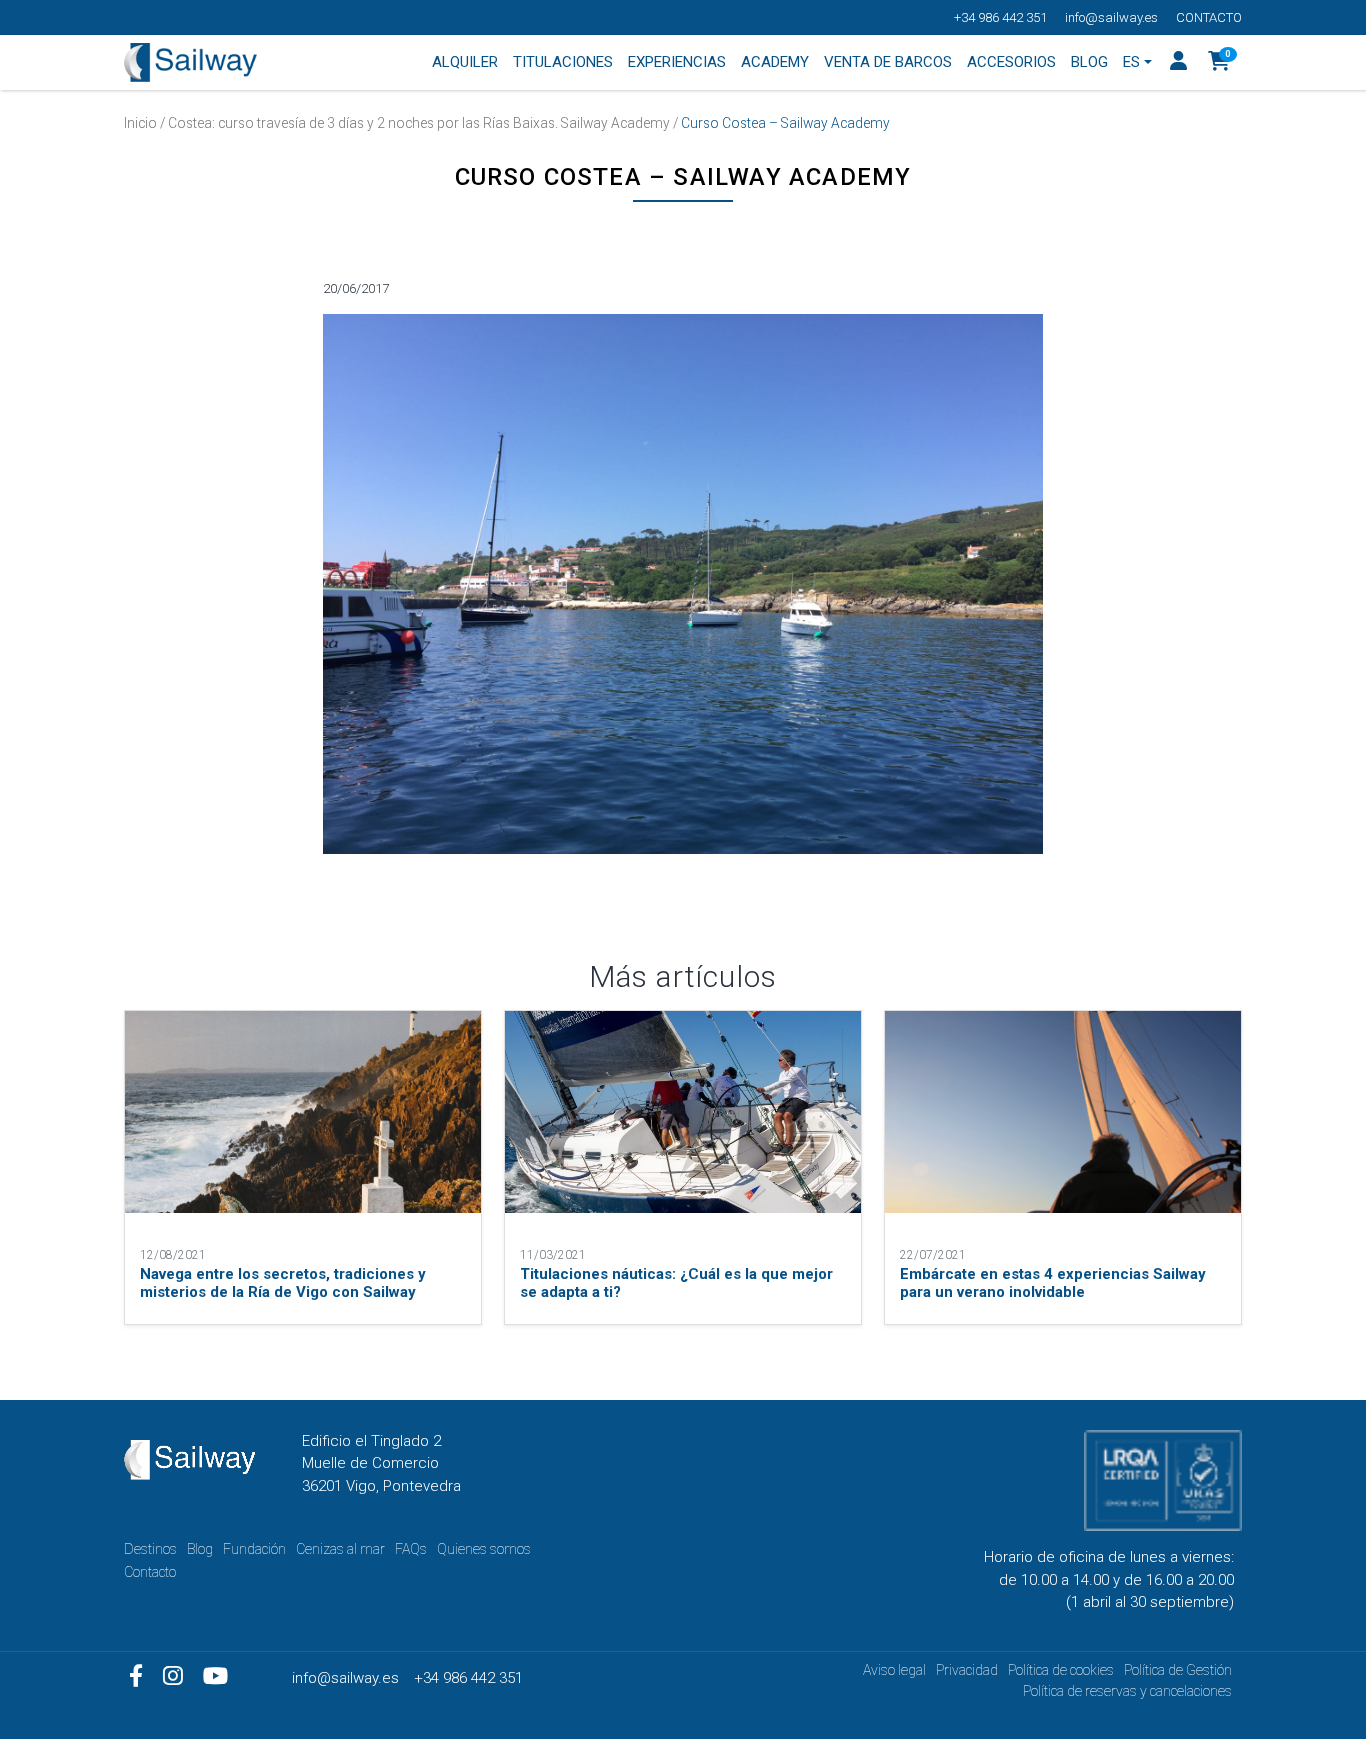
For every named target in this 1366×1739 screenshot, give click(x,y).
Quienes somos (484, 1549)
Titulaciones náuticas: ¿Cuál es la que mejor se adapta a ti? (676, 1283)
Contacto (1209, 17)
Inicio (140, 123)
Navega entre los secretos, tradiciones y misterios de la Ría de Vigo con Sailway (283, 1283)
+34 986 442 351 (1000, 17)
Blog (200, 1549)
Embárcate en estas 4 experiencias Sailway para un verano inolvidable (1053, 1283)
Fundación (254, 1549)
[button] (1219, 63)
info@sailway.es (1111, 17)
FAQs (411, 1549)
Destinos (150, 1549)
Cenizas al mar (340, 1549)
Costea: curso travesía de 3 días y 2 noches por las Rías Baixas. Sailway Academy (419, 123)
